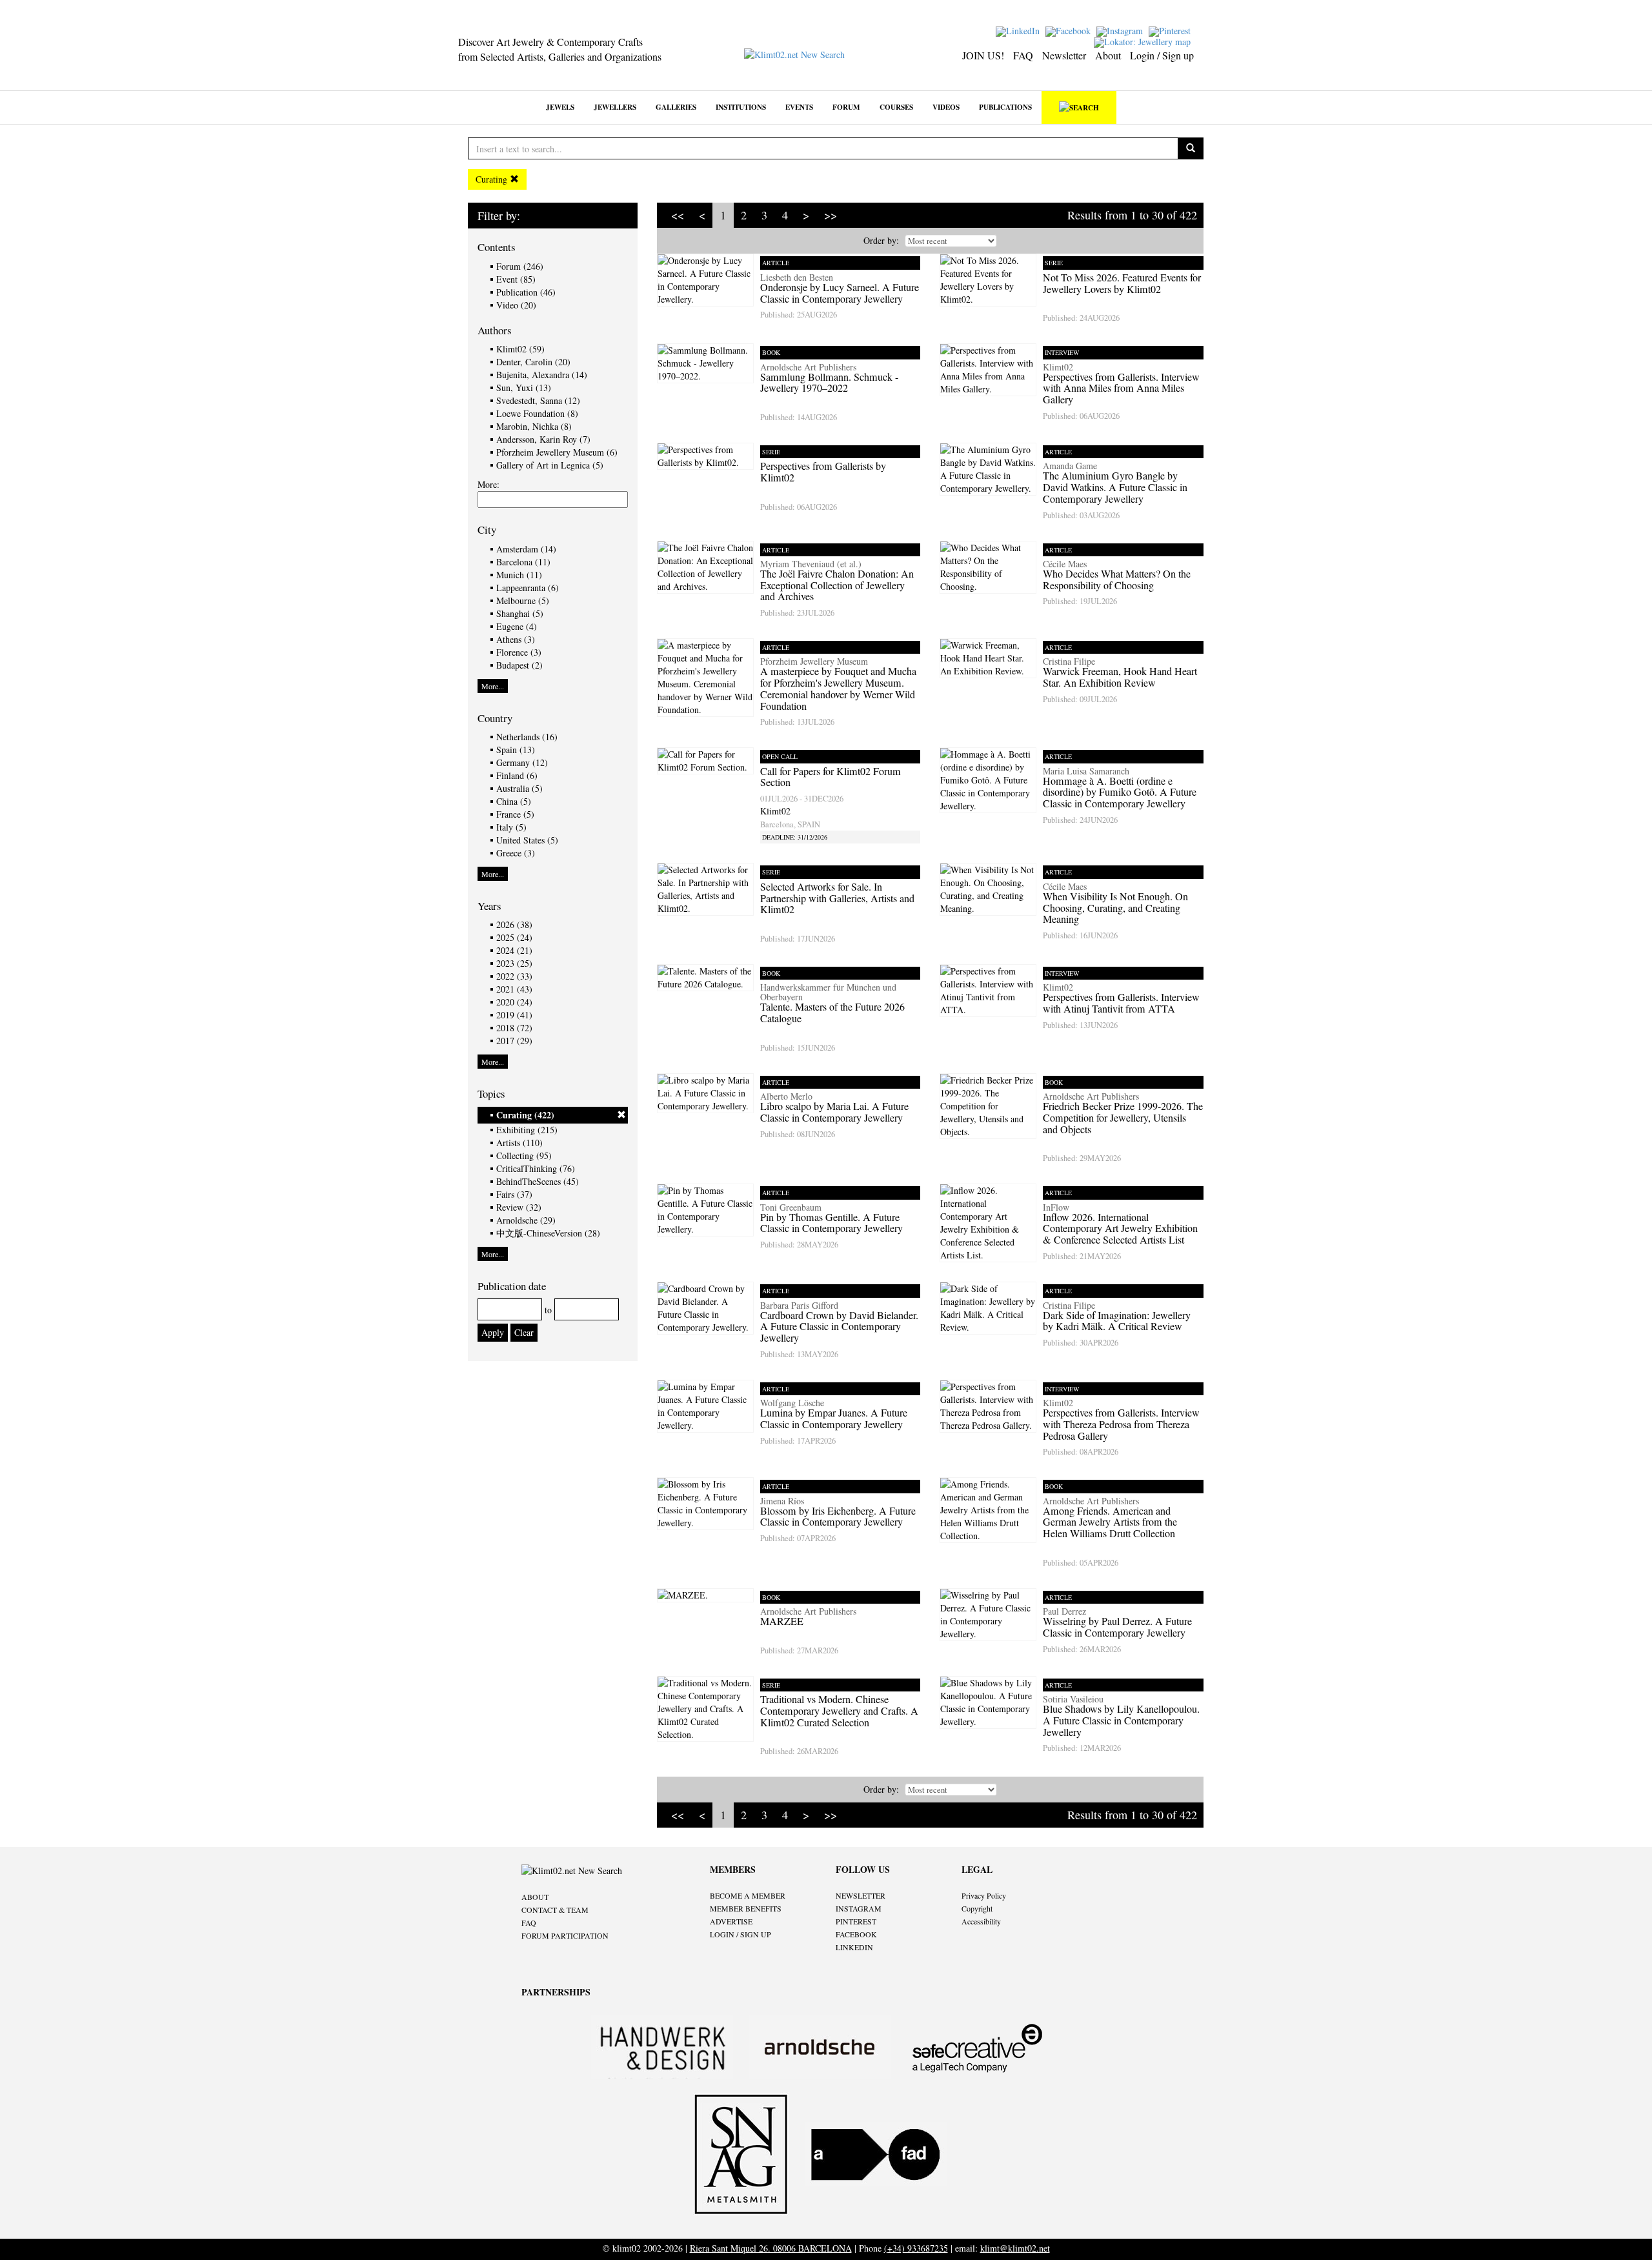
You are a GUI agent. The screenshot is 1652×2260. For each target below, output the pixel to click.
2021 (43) (514, 989)
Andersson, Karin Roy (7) (543, 439)
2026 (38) (514, 924)
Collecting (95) (524, 1155)
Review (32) (519, 1207)
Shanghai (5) (520, 613)
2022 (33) (514, 976)
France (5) (515, 814)
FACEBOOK (856, 1934)
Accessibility (981, 1921)
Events (799, 107)
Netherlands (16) (527, 737)
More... (493, 686)
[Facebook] (1070, 30)
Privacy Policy (984, 1895)
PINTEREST (856, 1921)
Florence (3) (519, 652)
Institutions (741, 107)
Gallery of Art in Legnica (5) (550, 465)
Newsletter (1064, 55)
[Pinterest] (1171, 30)
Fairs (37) (514, 1194)
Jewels (560, 107)
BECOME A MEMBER (748, 1895)
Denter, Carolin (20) (533, 362)
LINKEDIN (854, 1947)
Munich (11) (519, 575)
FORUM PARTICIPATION (565, 1935)
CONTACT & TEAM (555, 1910)
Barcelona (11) (523, 562)
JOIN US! (983, 55)
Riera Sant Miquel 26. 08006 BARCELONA (771, 2248)
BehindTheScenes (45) (538, 1181)
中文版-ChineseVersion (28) (548, 1233)
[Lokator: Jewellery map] (1144, 41)
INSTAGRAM (859, 1908)
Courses (896, 107)
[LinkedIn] (1019, 30)
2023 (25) (514, 963)
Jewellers (615, 107)
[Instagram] (1121, 30)
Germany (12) (522, 762)
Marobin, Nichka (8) (534, 426)
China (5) (514, 801)
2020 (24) (514, 1002)
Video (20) (516, 305)
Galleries (676, 107)
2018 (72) (514, 1028)
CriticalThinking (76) (536, 1168)
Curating (493, 179)
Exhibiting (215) (527, 1130)
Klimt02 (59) (520, 349)
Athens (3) (516, 639)
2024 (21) (514, 950)
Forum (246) (520, 266)
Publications (1005, 107)
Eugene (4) (517, 626)
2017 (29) (514, 1041)
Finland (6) (517, 775)
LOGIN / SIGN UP (740, 1934)
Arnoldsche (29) (526, 1220)
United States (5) (527, 840)
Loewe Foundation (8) (537, 413)
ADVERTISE (731, 1921)
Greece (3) (516, 853)
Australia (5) (519, 788)
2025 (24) (514, 937)
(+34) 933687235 (916, 2248)
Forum (846, 107)
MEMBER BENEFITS (746, 1908)
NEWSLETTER (861, 1895)
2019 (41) (514, 1015)
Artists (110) (519, 1143)
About (1108, 55)
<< (678, 215)
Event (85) (516, 279)
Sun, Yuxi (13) (524, 388)
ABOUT (535, 1897)
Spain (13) (516, 750)
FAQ (1023, 55)
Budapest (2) (519, 665)
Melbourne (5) (523, 600)
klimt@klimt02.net (1015, 2248)
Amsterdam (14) (526, 549)
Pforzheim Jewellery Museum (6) (557, 452)
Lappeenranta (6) (528, 588)
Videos (946, 107)
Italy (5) (511, 827)
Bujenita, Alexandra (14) (542, 375)
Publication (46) (526, 292)
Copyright (977, 1908)
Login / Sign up (1162, 55)
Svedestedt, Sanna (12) (538, 400)
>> (831, 215)
